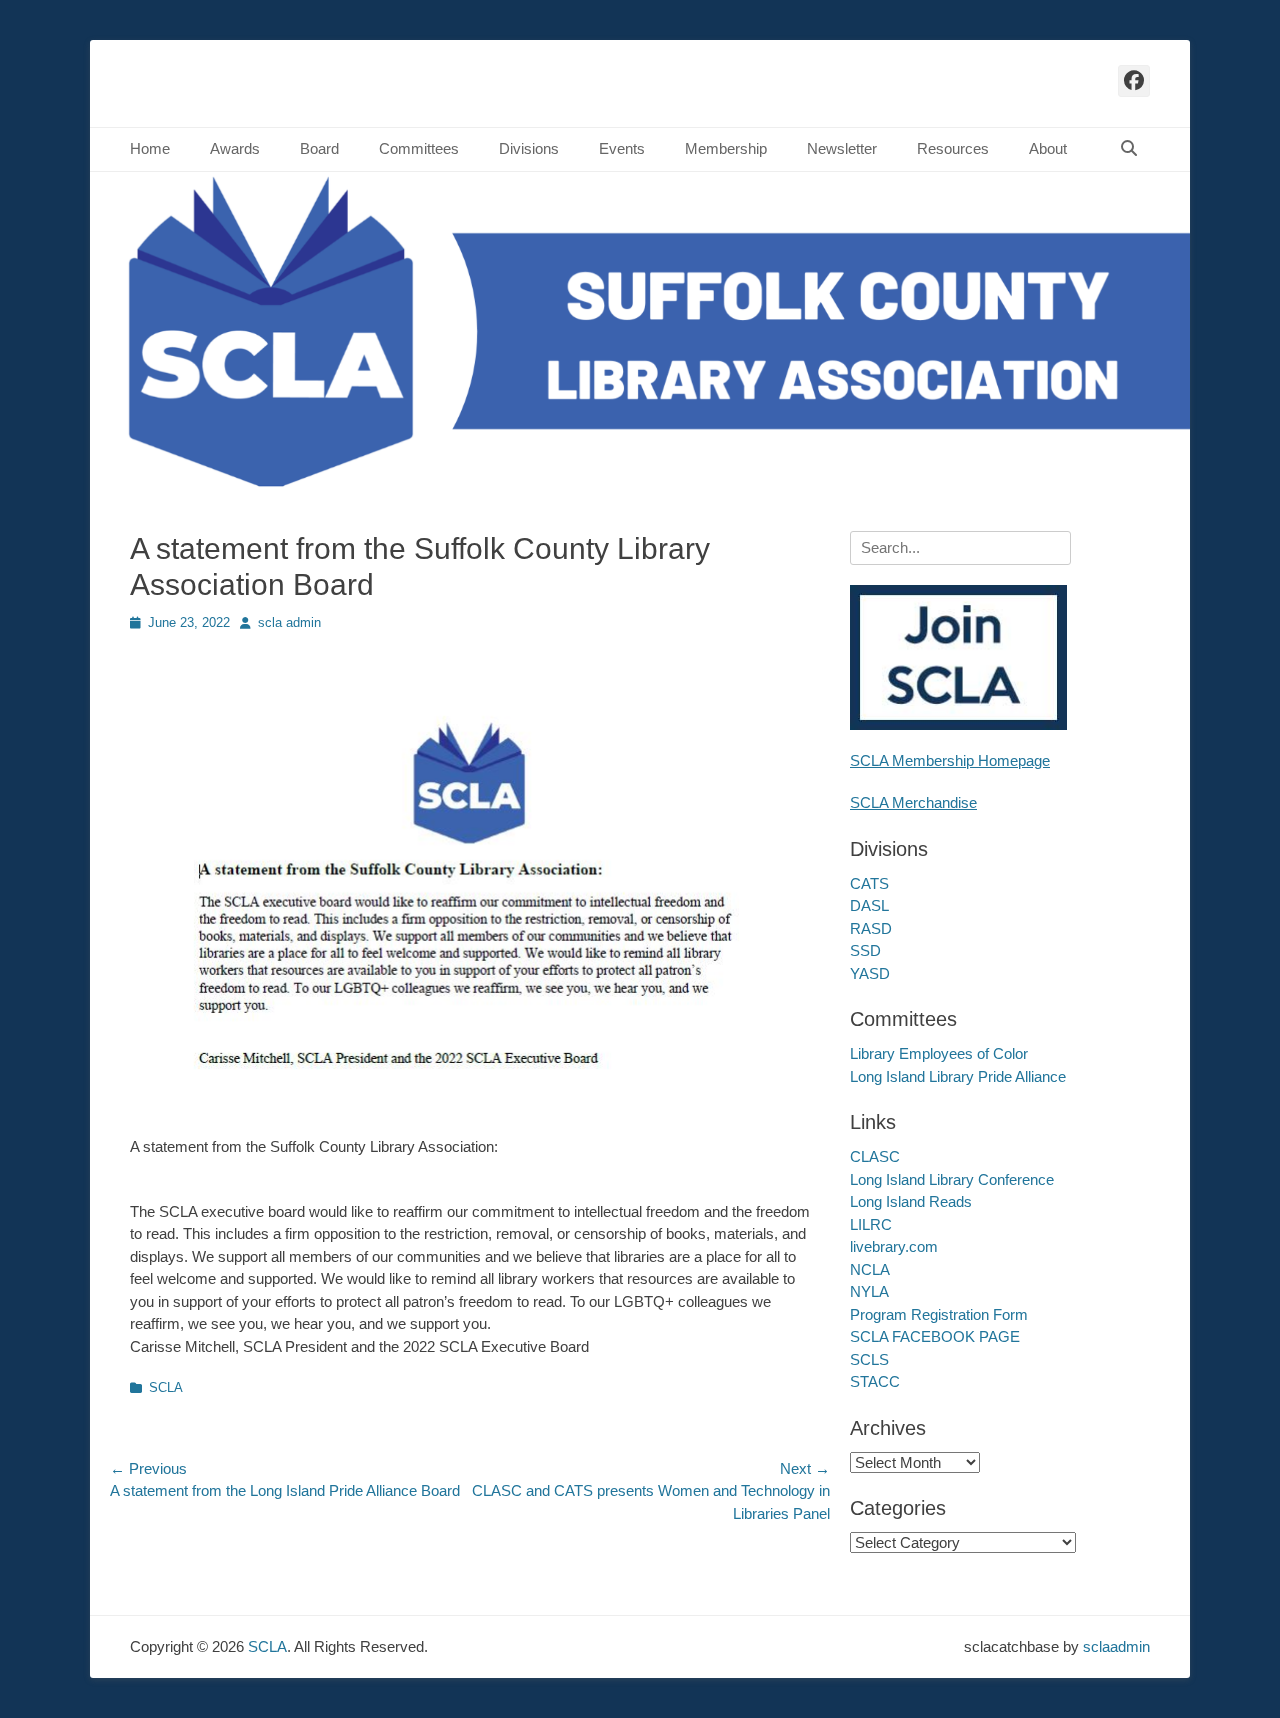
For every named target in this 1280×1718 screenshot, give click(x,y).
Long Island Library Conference (952, 1179)
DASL (869, 905)
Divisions (529, 148)
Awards (235, 148)
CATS (869, 883)
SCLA (166, 1387)
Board (319, 148)
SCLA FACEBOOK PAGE (935, 1336)
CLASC (875, 1156)
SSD (865, 950)
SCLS (869, 1359)
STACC (875, 1381)
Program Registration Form (939, 1314)
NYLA (869, 1291)
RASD (871, 928)
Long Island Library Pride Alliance (958, 1076)
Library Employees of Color (939, 1053)
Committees (419, 148)
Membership (726, 148)
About (1048, 148)
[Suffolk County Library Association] (640, 485)
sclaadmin (1116, 1646)
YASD (870, 973)
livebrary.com (894, 1246)
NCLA (870, 1269)
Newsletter (842, 148)
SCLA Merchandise (913, 802)
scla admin (289, 622)
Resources (953, 148)
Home (150, 148)
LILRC (871, 1224)
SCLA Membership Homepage (950, 760)
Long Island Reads (911, 1201)
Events (622, 148)
